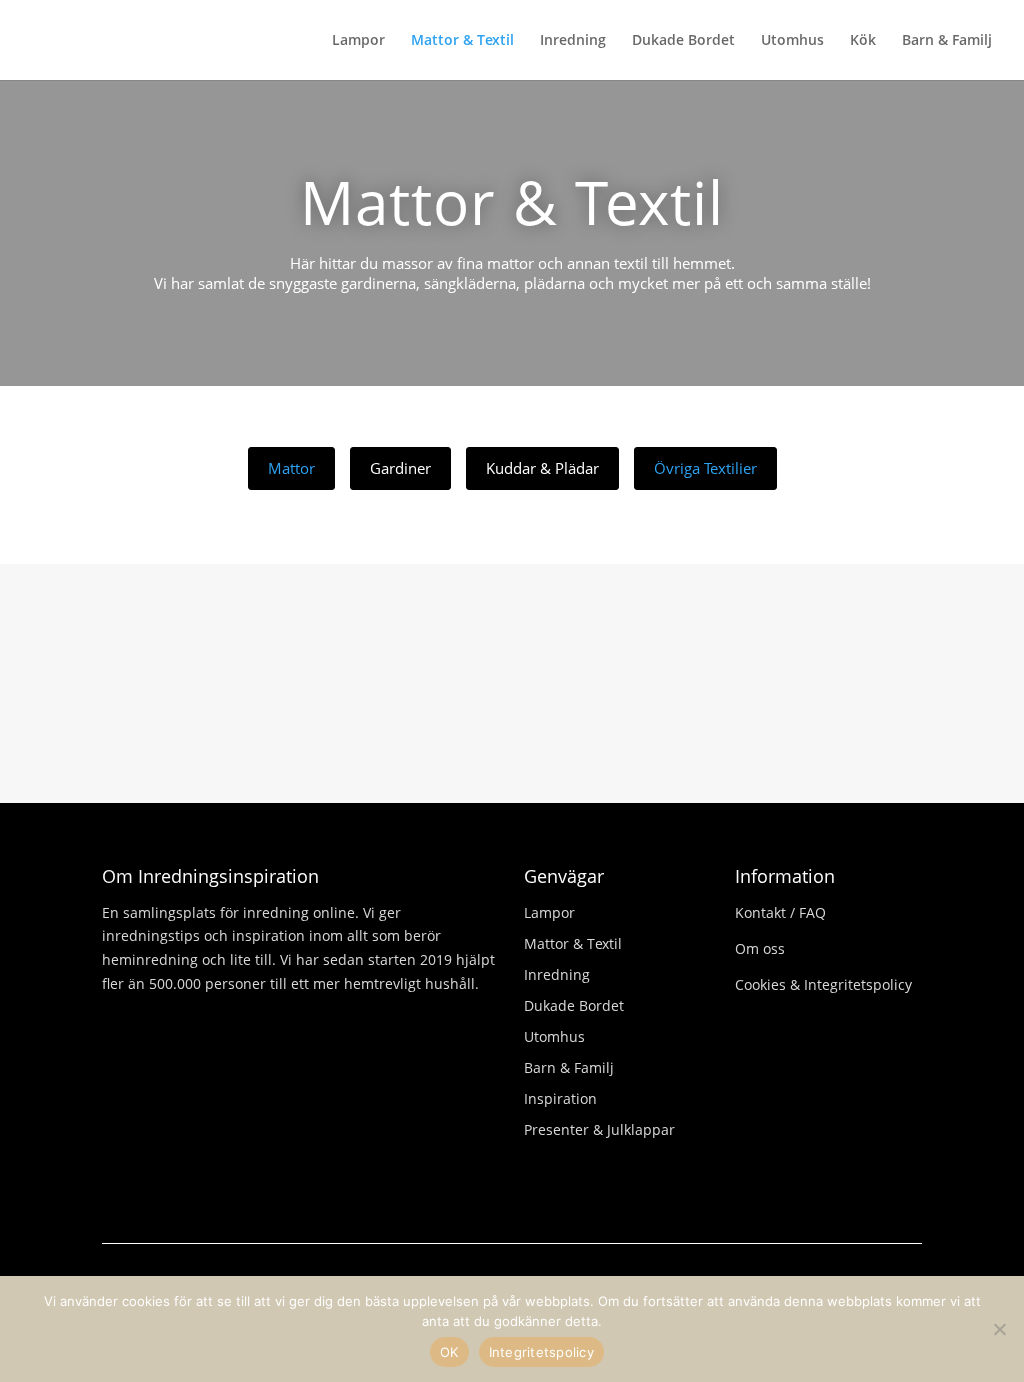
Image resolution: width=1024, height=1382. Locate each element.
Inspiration (560, 1098)
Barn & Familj (947, 41)
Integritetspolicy (541, 1352)
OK (449, 1352)
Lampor (358, 41)
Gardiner (400, 468)
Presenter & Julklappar (599, 1129)
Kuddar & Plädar (542, 468)
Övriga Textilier (705, 468)
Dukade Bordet (683, 41)
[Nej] (999, 1329)
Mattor (291, 468)
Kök (863, 41)
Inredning (573, 41)
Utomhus (792, 41)
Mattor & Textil (462, 41)
